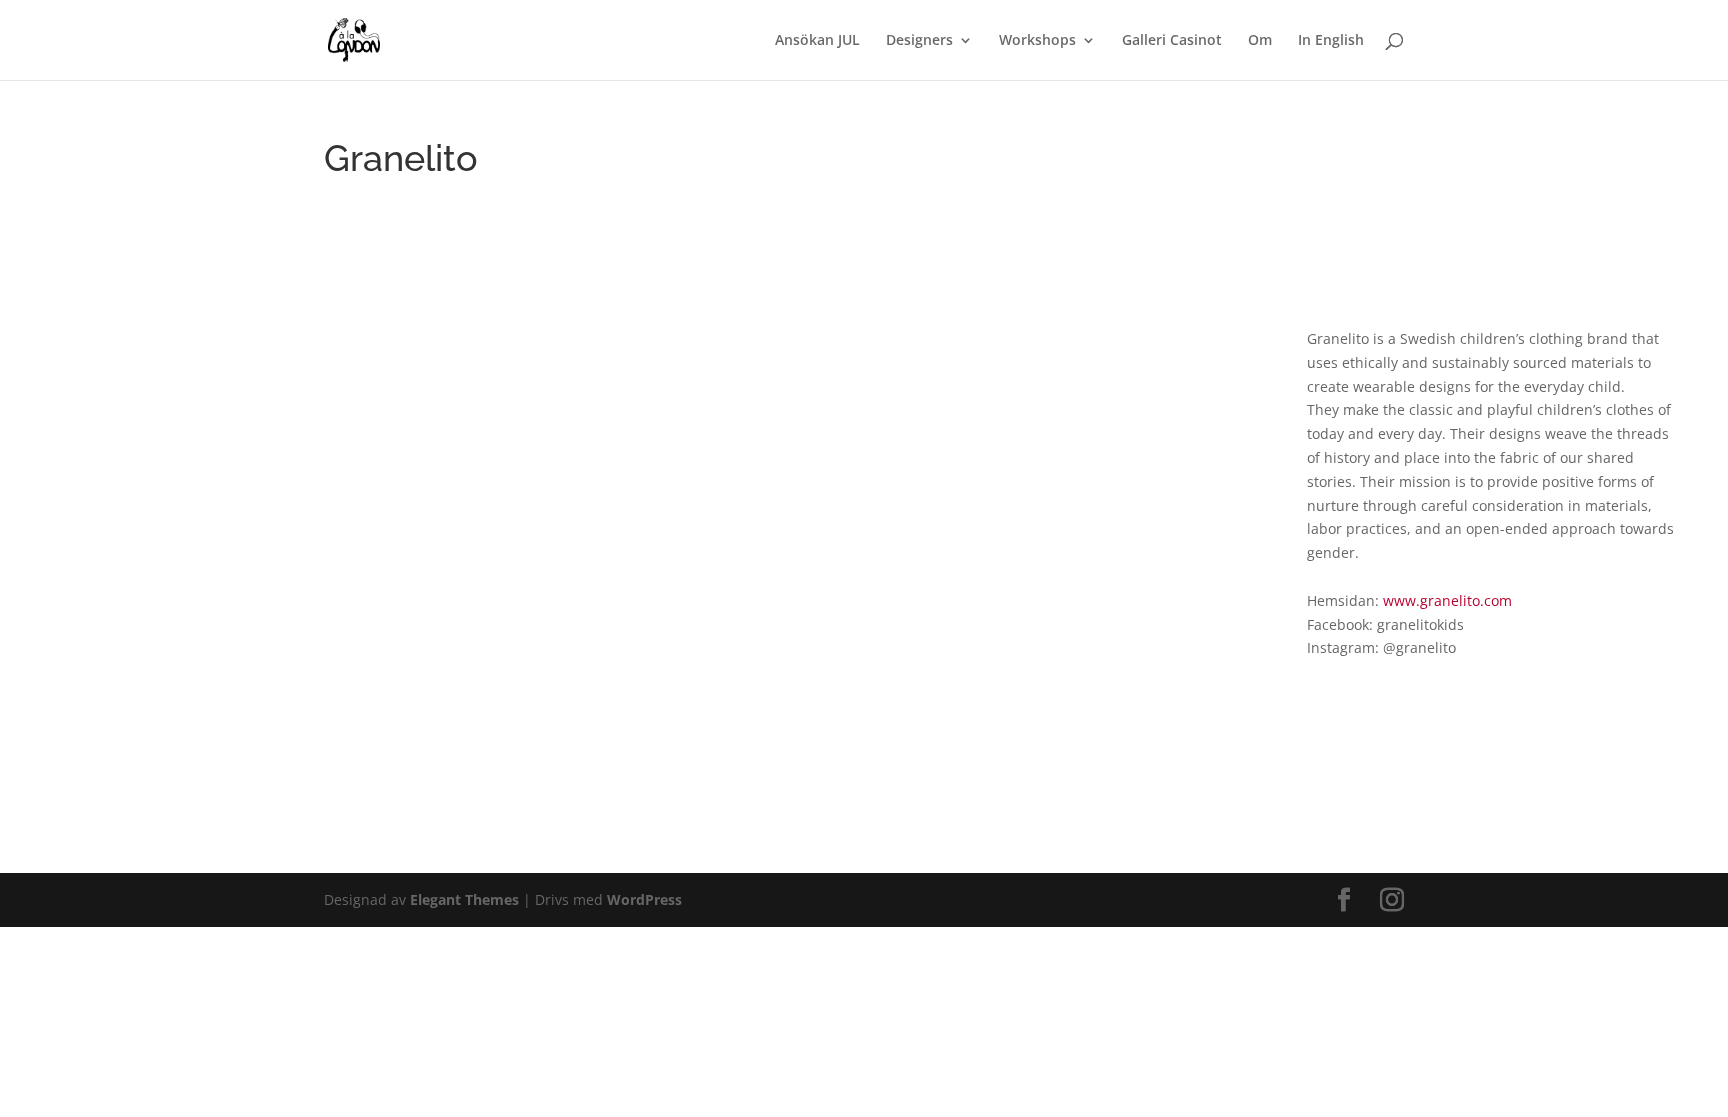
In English (1331, 41)
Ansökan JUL (817, 41)
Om (1260, 41)
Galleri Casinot (1172, 41)
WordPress (644, 899)
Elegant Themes (464, 899)
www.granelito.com (1447, 600)
